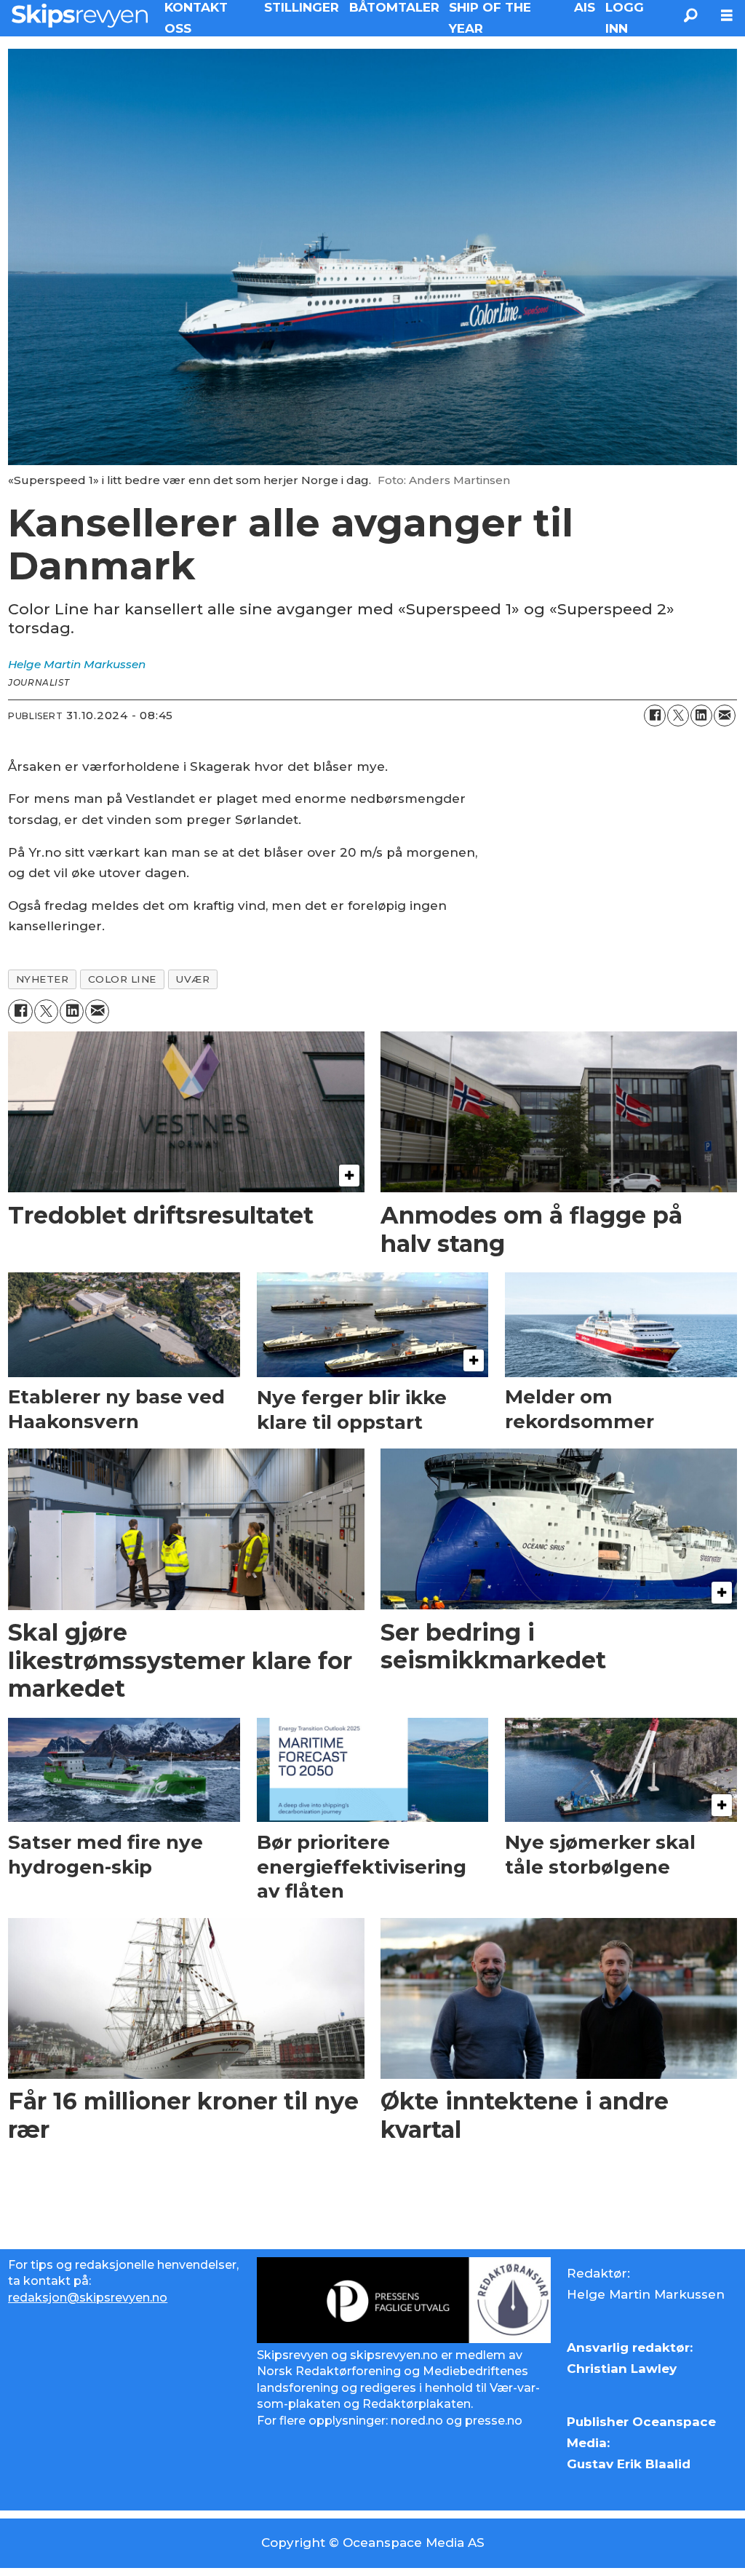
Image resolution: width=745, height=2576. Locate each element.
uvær (192, 979)
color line (122, 979)
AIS (585, 7)
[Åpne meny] (727, 16)
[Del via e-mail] (725, 716)
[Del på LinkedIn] (701, 716)
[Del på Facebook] (655, 716)
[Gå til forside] (80, 15)
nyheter (43, 979)
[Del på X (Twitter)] (678, 716)
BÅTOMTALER (394, 7)
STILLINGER (302, 7)
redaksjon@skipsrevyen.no (88, 2298)
